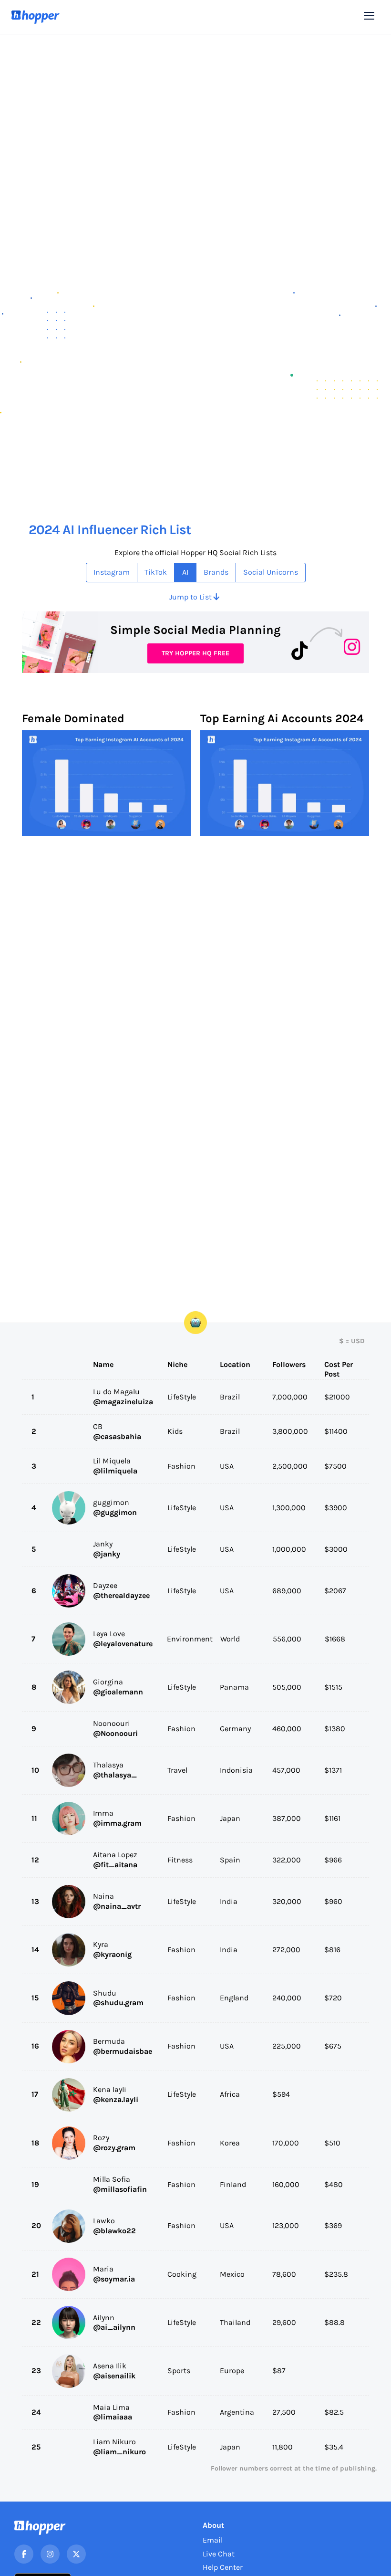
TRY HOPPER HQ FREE (195, 653)
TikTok (156, 572)
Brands (216, 572)
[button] (369, 16)
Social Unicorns (271, 572)
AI (185, 572)
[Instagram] (50, 2554)
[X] (76, 2554)
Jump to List (194, 597)
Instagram (112, 572)
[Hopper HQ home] (36, 17)
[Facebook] (24, 2554)
